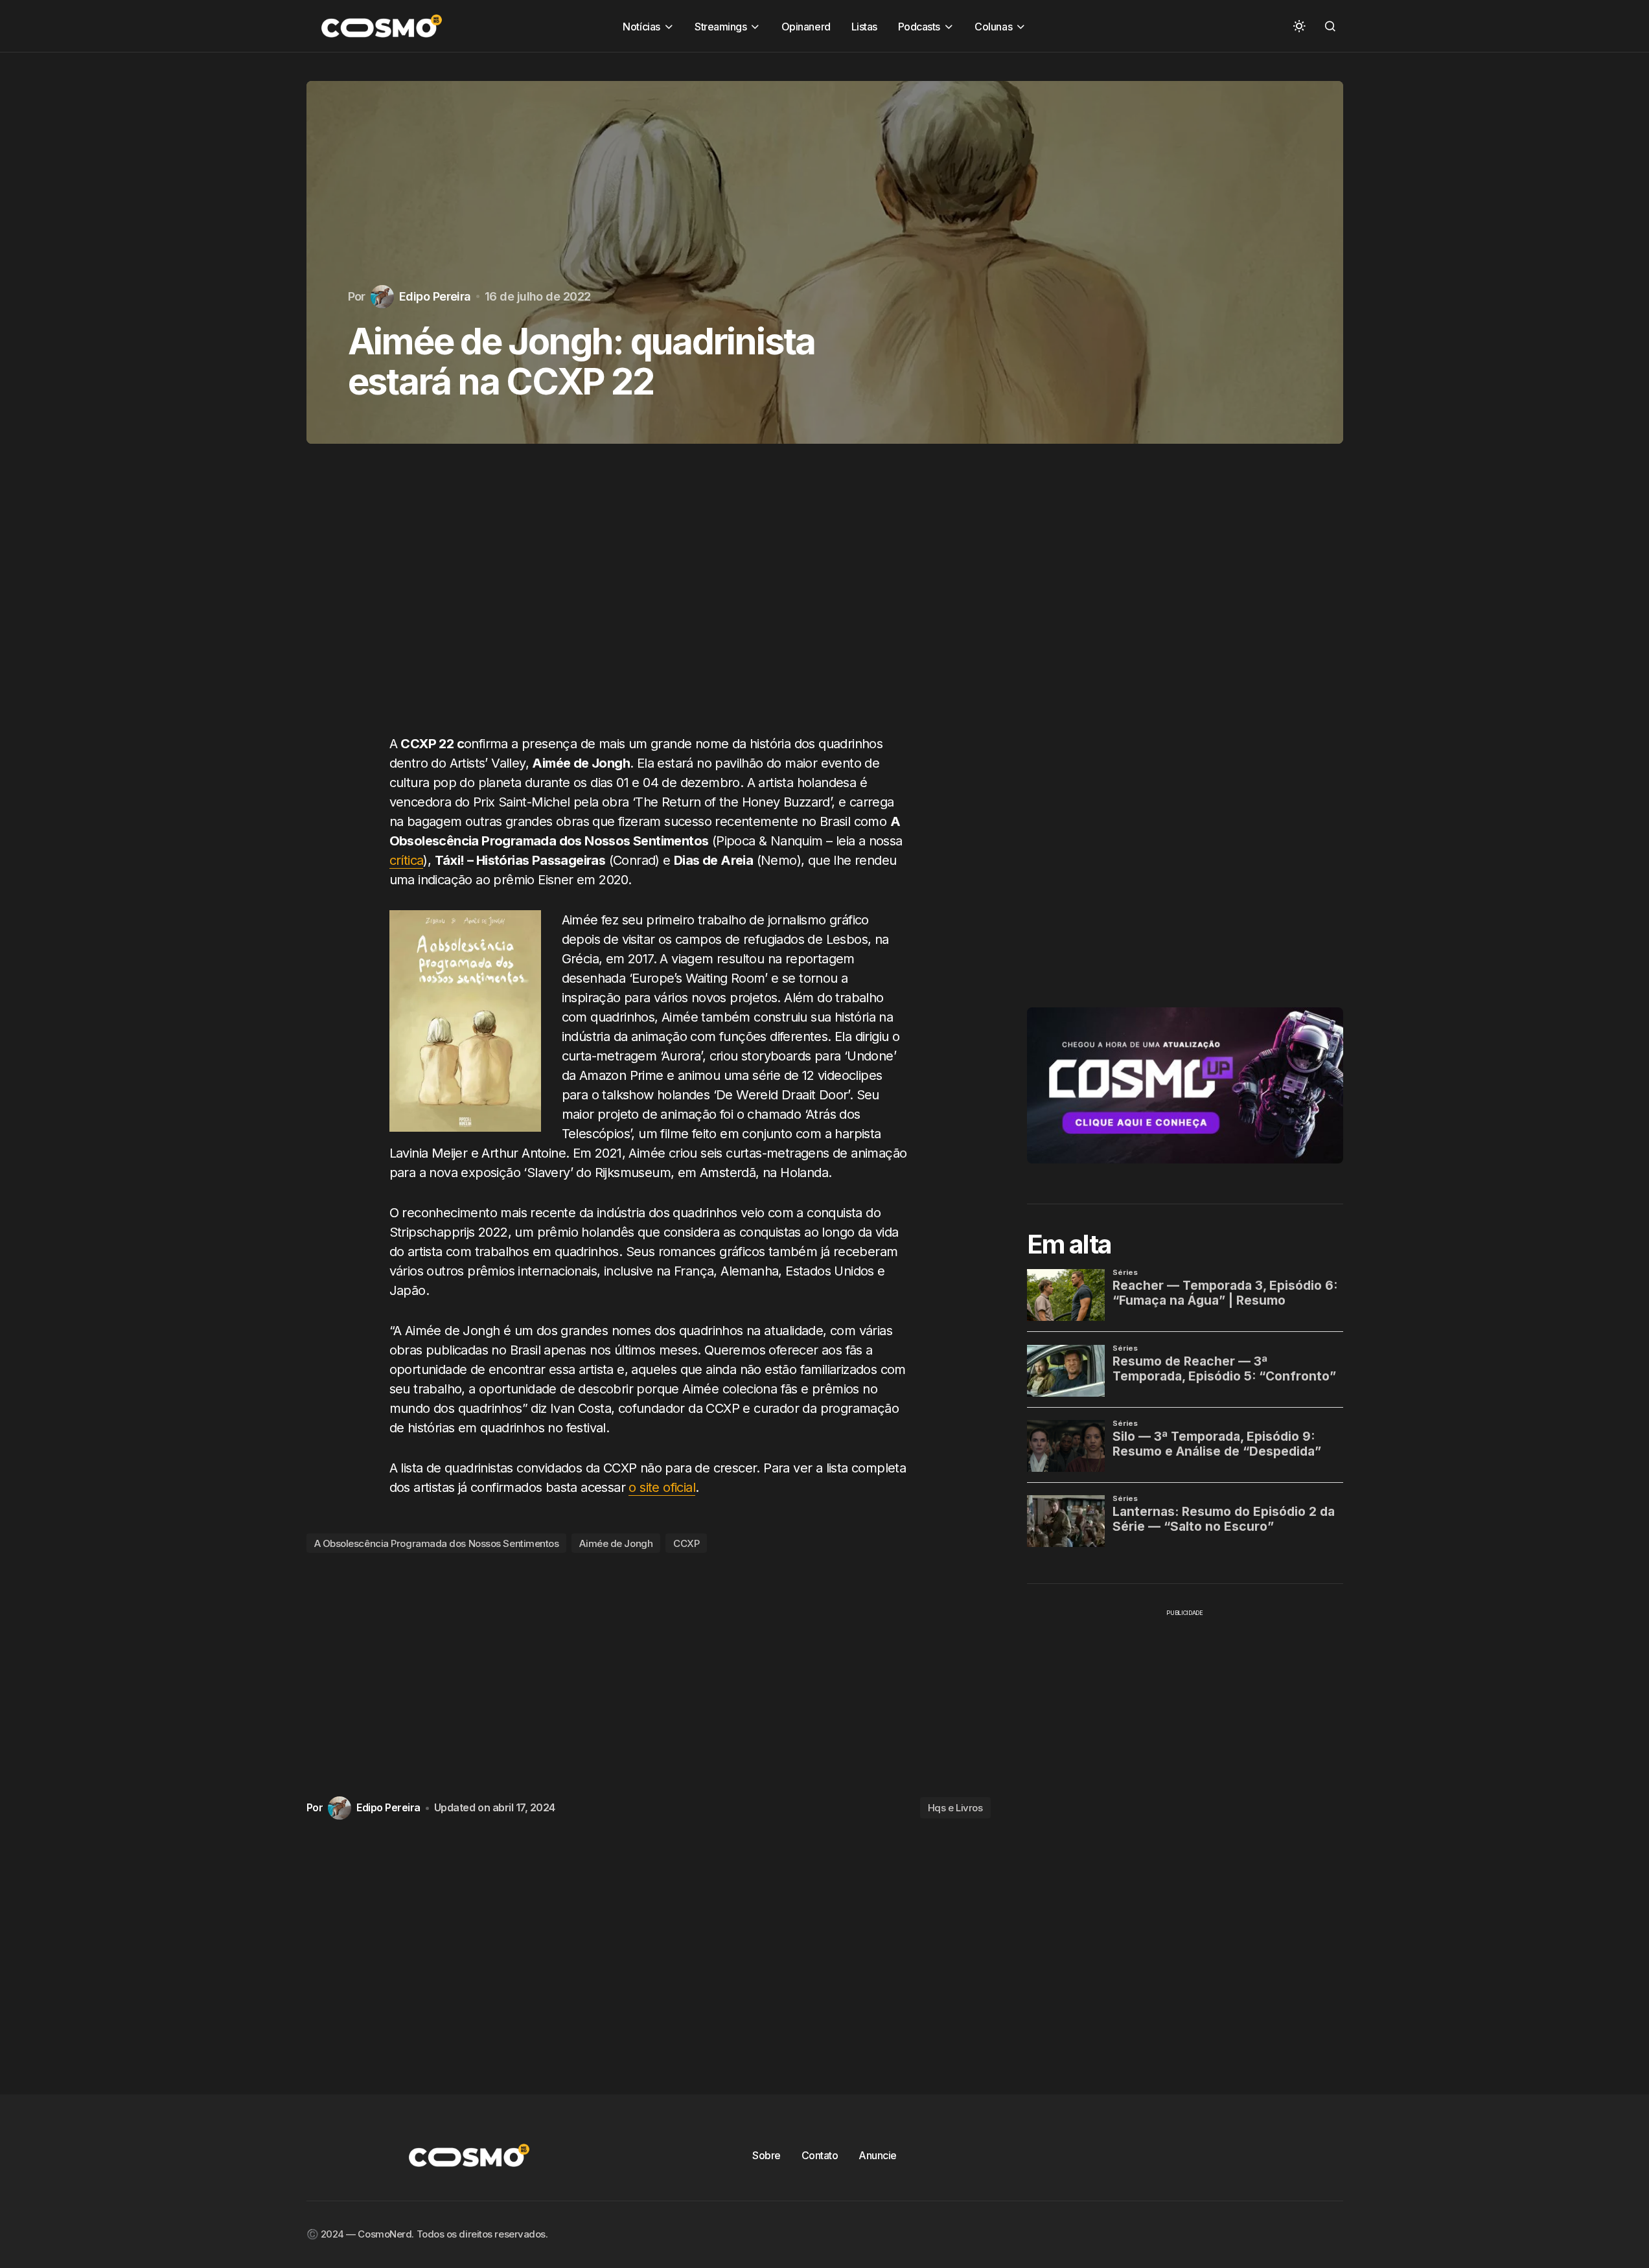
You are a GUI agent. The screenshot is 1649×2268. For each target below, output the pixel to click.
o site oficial (662, 1487)
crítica (407, 860)
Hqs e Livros (955, 1808)
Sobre (767, 2155)
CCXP (686, 1543)
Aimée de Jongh (616, 1543)
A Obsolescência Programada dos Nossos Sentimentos (437, 1543)
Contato (820, 2155)
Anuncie (878, 2155)
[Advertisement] (649, 602)
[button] (1299, 26)
